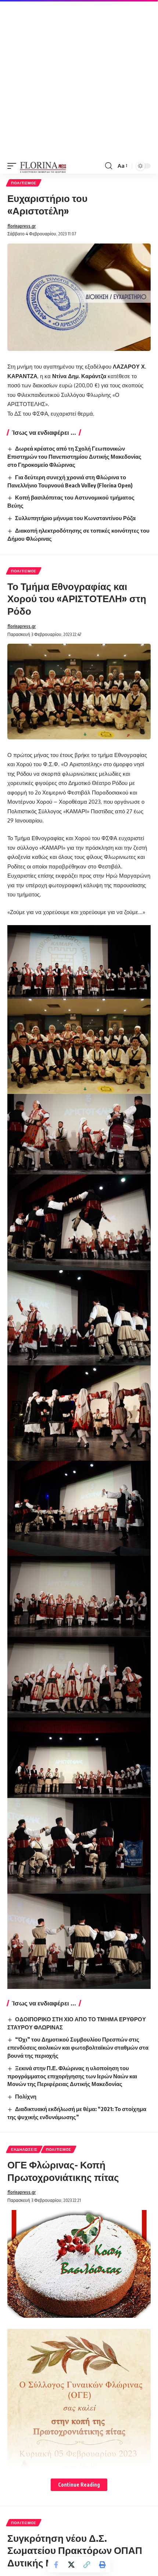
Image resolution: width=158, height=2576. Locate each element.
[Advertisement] (79, 79)
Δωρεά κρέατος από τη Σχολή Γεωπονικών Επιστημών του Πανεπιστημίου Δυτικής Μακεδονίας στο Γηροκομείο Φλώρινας (74, 456)
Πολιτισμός (24, 183)
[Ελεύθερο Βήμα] (43, 166)
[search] (109, 166)
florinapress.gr (21, 226)
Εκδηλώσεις (24, 2149)
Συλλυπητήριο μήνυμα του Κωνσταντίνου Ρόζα (75, 518)
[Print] (102, 2565)
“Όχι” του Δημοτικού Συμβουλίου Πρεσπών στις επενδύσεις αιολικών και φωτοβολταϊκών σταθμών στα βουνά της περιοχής (78, 2047)
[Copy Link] (87, 2565)
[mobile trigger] (14, 166)
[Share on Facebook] (56, 2565)
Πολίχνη (26, 2096)
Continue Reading (79, 2485)
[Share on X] (71, 2565)
